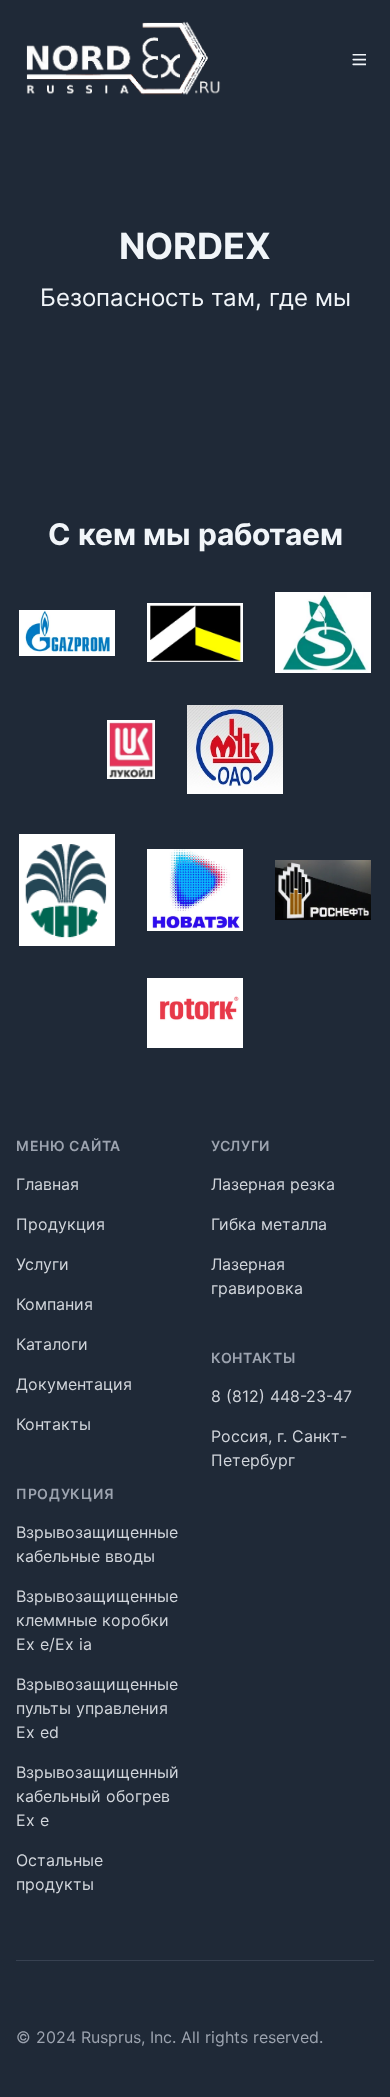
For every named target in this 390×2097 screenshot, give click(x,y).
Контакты (53, 1424)
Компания (54, 1304)
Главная (47, 1184)
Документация (74, 1384)
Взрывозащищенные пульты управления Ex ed (97, 1708)
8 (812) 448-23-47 (281, 1396)
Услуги (42, 1264)
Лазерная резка (273, 1184)
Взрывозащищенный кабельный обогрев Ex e (97, 1796)
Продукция (60, 1224)
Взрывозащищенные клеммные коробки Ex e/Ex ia (97, 1620)
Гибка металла (269, 1224)
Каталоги (52, 1344)
